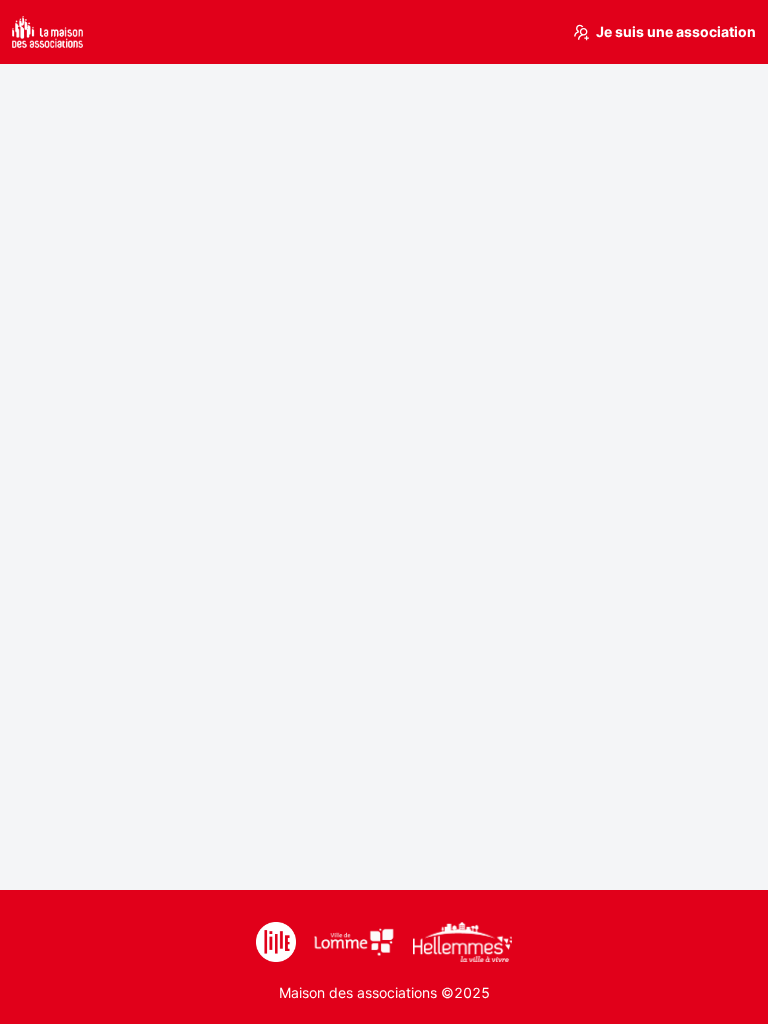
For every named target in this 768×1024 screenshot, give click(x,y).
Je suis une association (676, 31)
